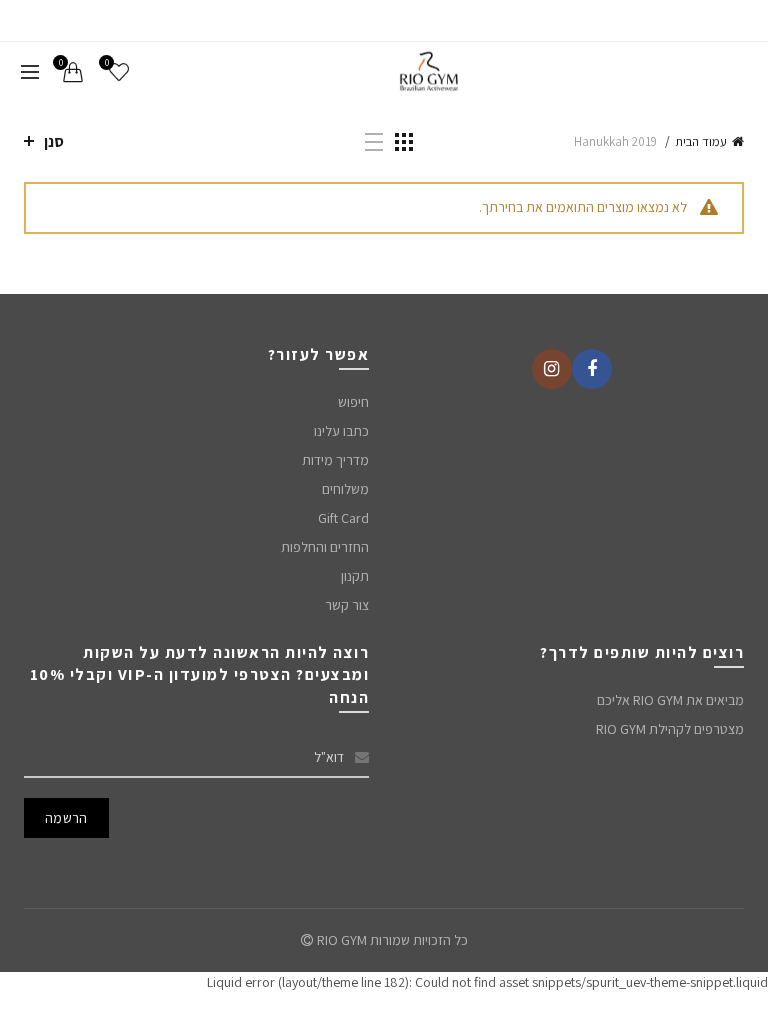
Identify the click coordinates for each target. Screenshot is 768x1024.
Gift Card (343, 518)
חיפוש (353, 402)
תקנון (355, 576)
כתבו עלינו (341, 431)
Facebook (592, 369)
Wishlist (107, 63)
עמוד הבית (701, 141)
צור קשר (347, 605)
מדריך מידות (335, 460)
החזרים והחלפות (325, 547)
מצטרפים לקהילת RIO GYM (670, 729)
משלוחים (345, 489)
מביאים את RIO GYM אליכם (670, 700)
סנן (54, 141)
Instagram (552, 369)
